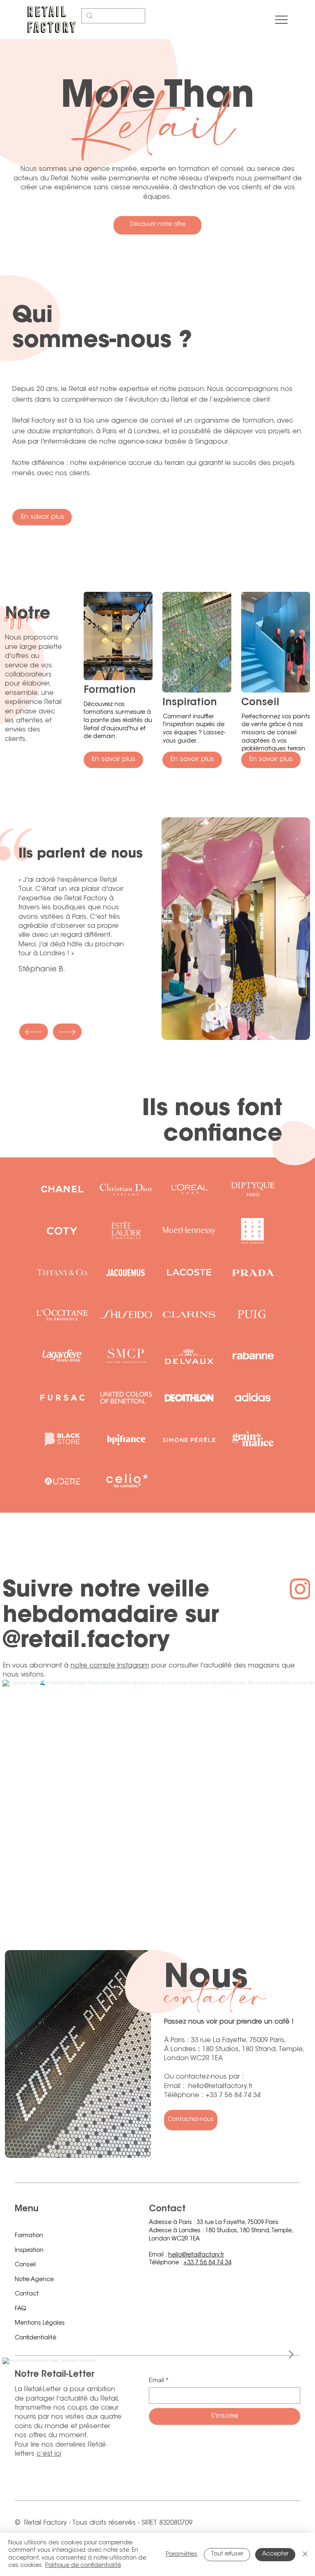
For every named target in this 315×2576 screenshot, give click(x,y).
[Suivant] (67, 1032)
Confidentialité (35, 2338)
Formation (29, 2236)
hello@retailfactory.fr (196, 2255)
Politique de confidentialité (83, 2566)
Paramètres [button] (181, 2555)
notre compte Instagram (110, 1666)
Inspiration (29, 2251)
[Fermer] (305, 2554)
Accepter (275, 2554)
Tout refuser (227, 2554)
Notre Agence (34, 2280)
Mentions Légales (40, 2323)
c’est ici (49, 2454)
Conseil (25, 2265)
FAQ (21, 2309)
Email (159, 2380)
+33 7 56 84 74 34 (207, 2263)
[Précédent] (34, 1032)
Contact (27, 2294)
